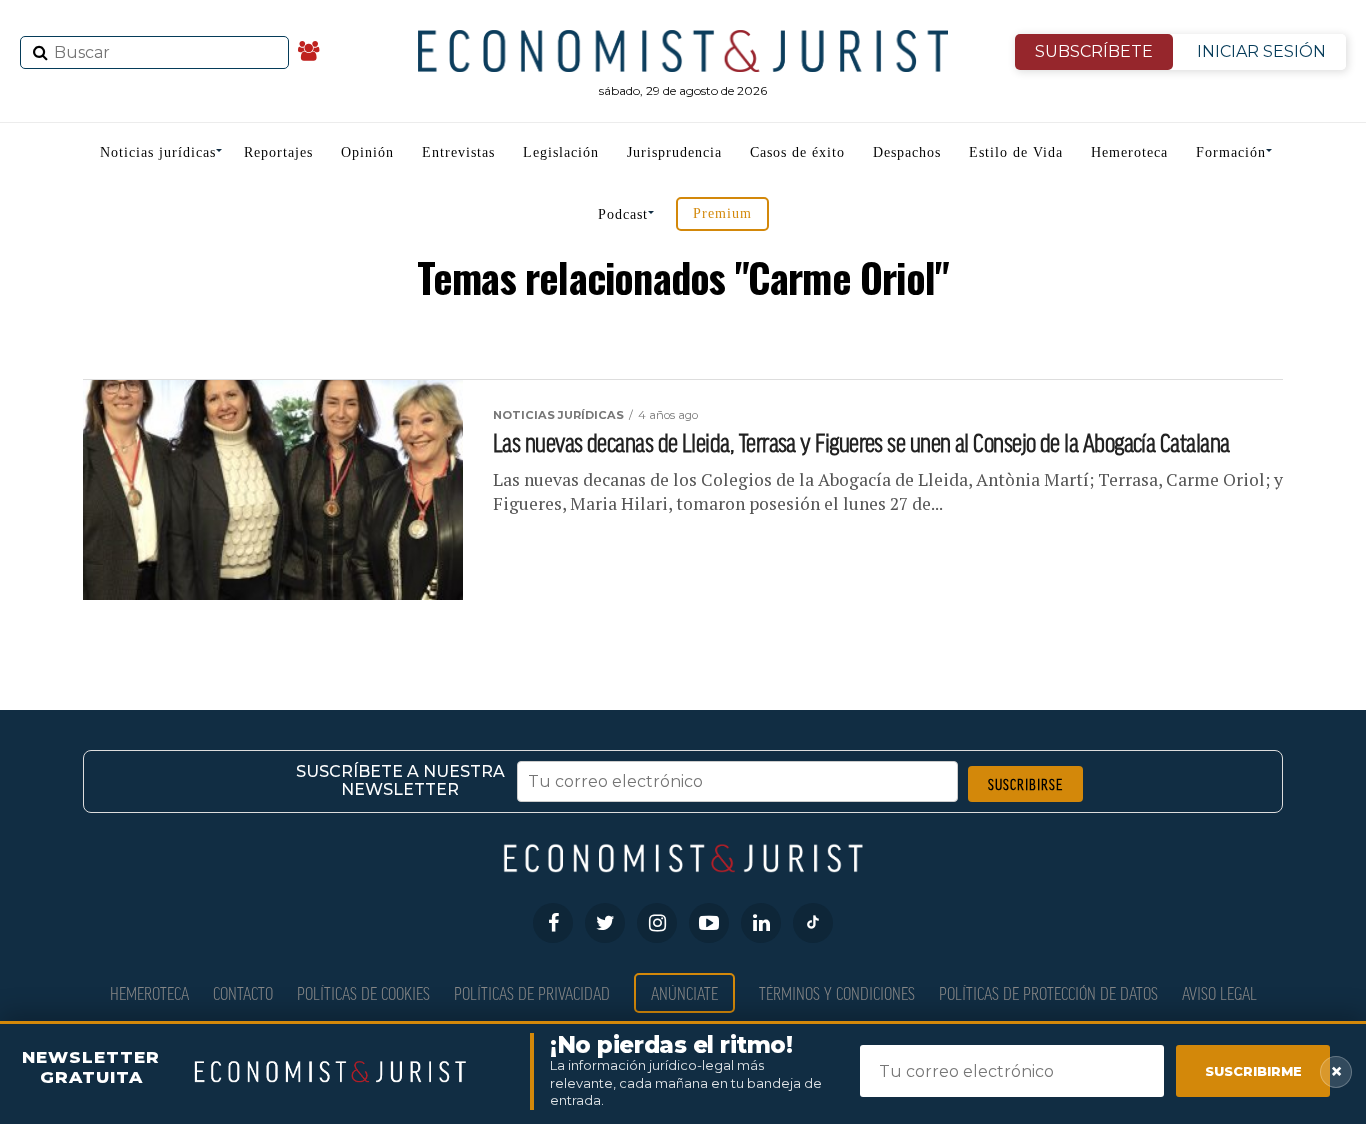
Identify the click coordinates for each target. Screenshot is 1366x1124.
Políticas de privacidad (532, 992)
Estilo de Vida (1016, 152)
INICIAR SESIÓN (1261, 51)
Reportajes (278, 152)
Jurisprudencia (674, 152)
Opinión (367, 152)
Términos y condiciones (837, 992)
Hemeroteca (1129, 152)
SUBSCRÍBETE (1094, 51)
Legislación (561, 152)
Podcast (623, 214)
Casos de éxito (797, 152)
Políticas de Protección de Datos (1048, 992)
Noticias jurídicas (158, 152)
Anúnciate (684, 992)
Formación (1231, 152)
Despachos (907, 152)
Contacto (243, 992)
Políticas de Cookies (363, 992)
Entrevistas (458, 152)
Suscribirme (1253, 1071)
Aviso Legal (1219, 992)
